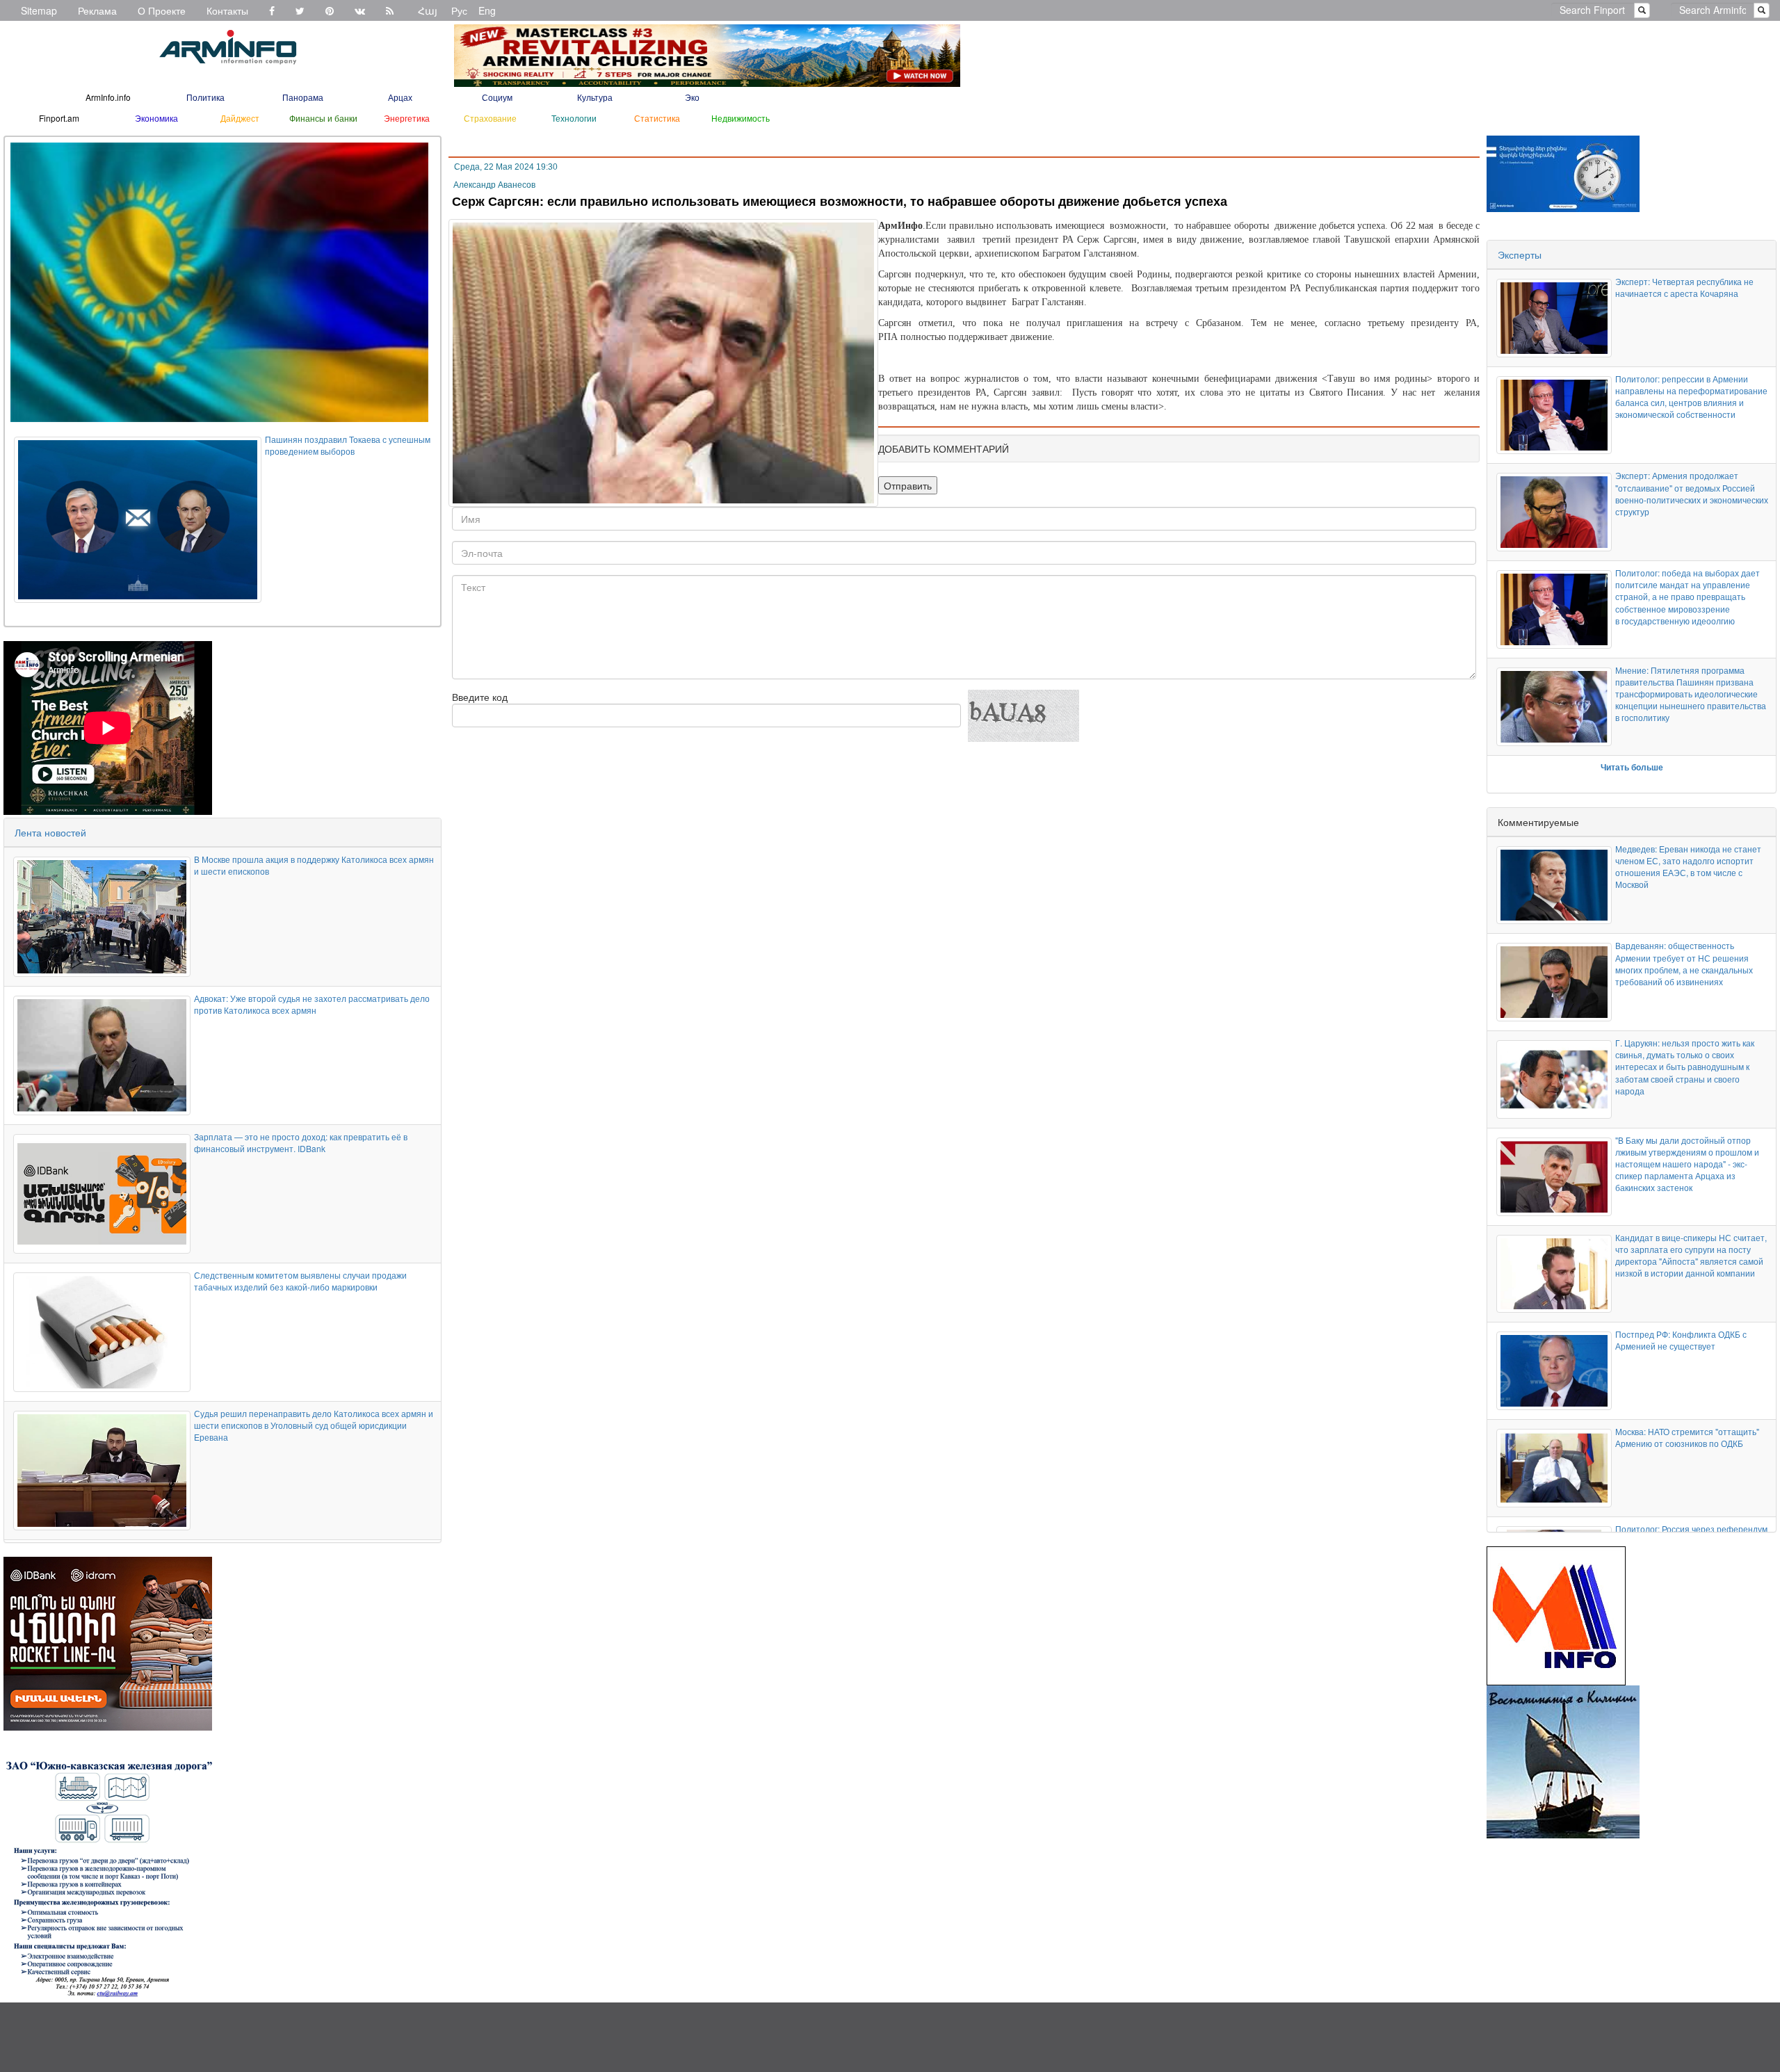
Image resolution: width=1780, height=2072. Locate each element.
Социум (497, 97)
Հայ (428, 10)
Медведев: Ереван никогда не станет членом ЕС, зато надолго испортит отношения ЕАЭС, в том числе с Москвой (1688, 866)
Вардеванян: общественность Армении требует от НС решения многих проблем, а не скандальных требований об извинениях (1684, 963)
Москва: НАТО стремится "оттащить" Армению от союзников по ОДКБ (1687, 1437)
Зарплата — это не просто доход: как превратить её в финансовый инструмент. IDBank (301, 1142)
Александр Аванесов (494, 185)
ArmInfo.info (108, 97)
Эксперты (1520, 254)
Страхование (490, 118)
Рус (459, 10)
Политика (205, 97)
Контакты (227, 10)
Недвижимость (741, 118)
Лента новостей (50, 832)
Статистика (657, 118)
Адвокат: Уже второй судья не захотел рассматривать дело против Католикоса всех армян (312, 1004)
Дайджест (240, 118)
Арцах (400, 97)
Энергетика (407, 118)
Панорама (303, 97)
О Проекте (162, 10)
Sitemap (39, 10)
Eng (487, 10)
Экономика (156, 118)
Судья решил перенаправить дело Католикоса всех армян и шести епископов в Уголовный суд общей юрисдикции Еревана (314, 1425)
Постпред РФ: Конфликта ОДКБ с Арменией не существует (1681, 1340)
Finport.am (59, 118)
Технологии (574, 118)
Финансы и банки (323, 118)
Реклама (97, 10)
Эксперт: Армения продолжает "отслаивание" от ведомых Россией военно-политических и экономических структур (1692, 493)
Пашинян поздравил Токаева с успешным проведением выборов (348, 445)
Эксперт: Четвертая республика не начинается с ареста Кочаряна (1684, 287)
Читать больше (1632, 767)
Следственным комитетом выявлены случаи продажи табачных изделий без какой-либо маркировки (300, 1281)
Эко (692, 97)
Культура (595, 97)
